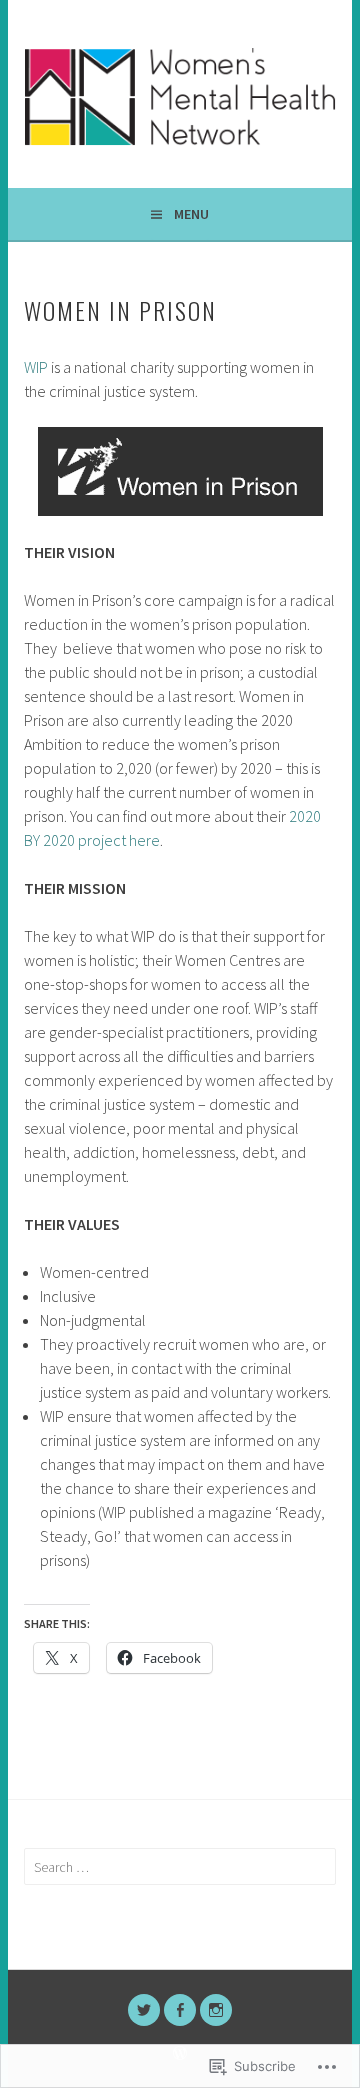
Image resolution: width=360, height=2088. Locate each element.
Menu (191, 214)
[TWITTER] (144, 2010)
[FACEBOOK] (180, 2010)
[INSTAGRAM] (216, 2010)
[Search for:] (179, 1867)
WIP (36, 367)
